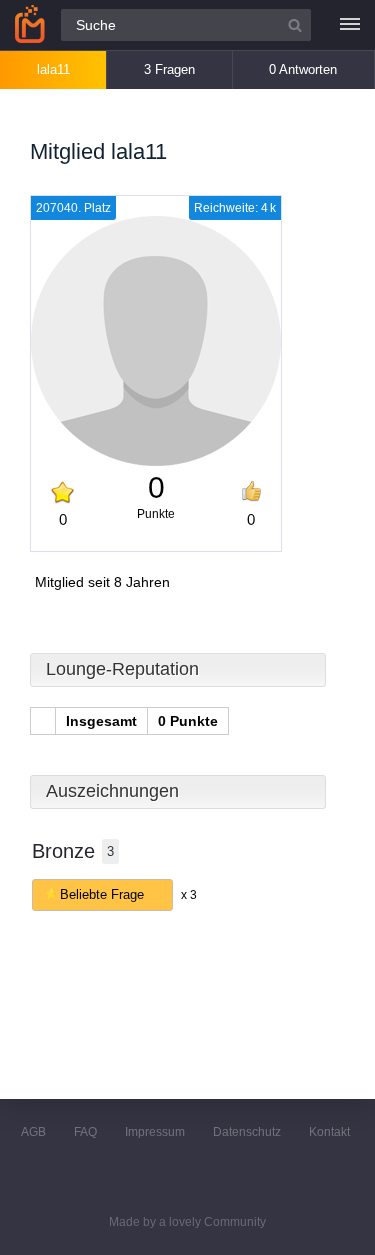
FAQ (85, 1132)
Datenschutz (247, 1132)
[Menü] (350, 25)
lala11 (53, 69)
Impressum (155, 1132)
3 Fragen (169, 69)
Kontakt (329, 1132)
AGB (33, 1132)
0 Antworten (303, 69)
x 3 (189, 895)
